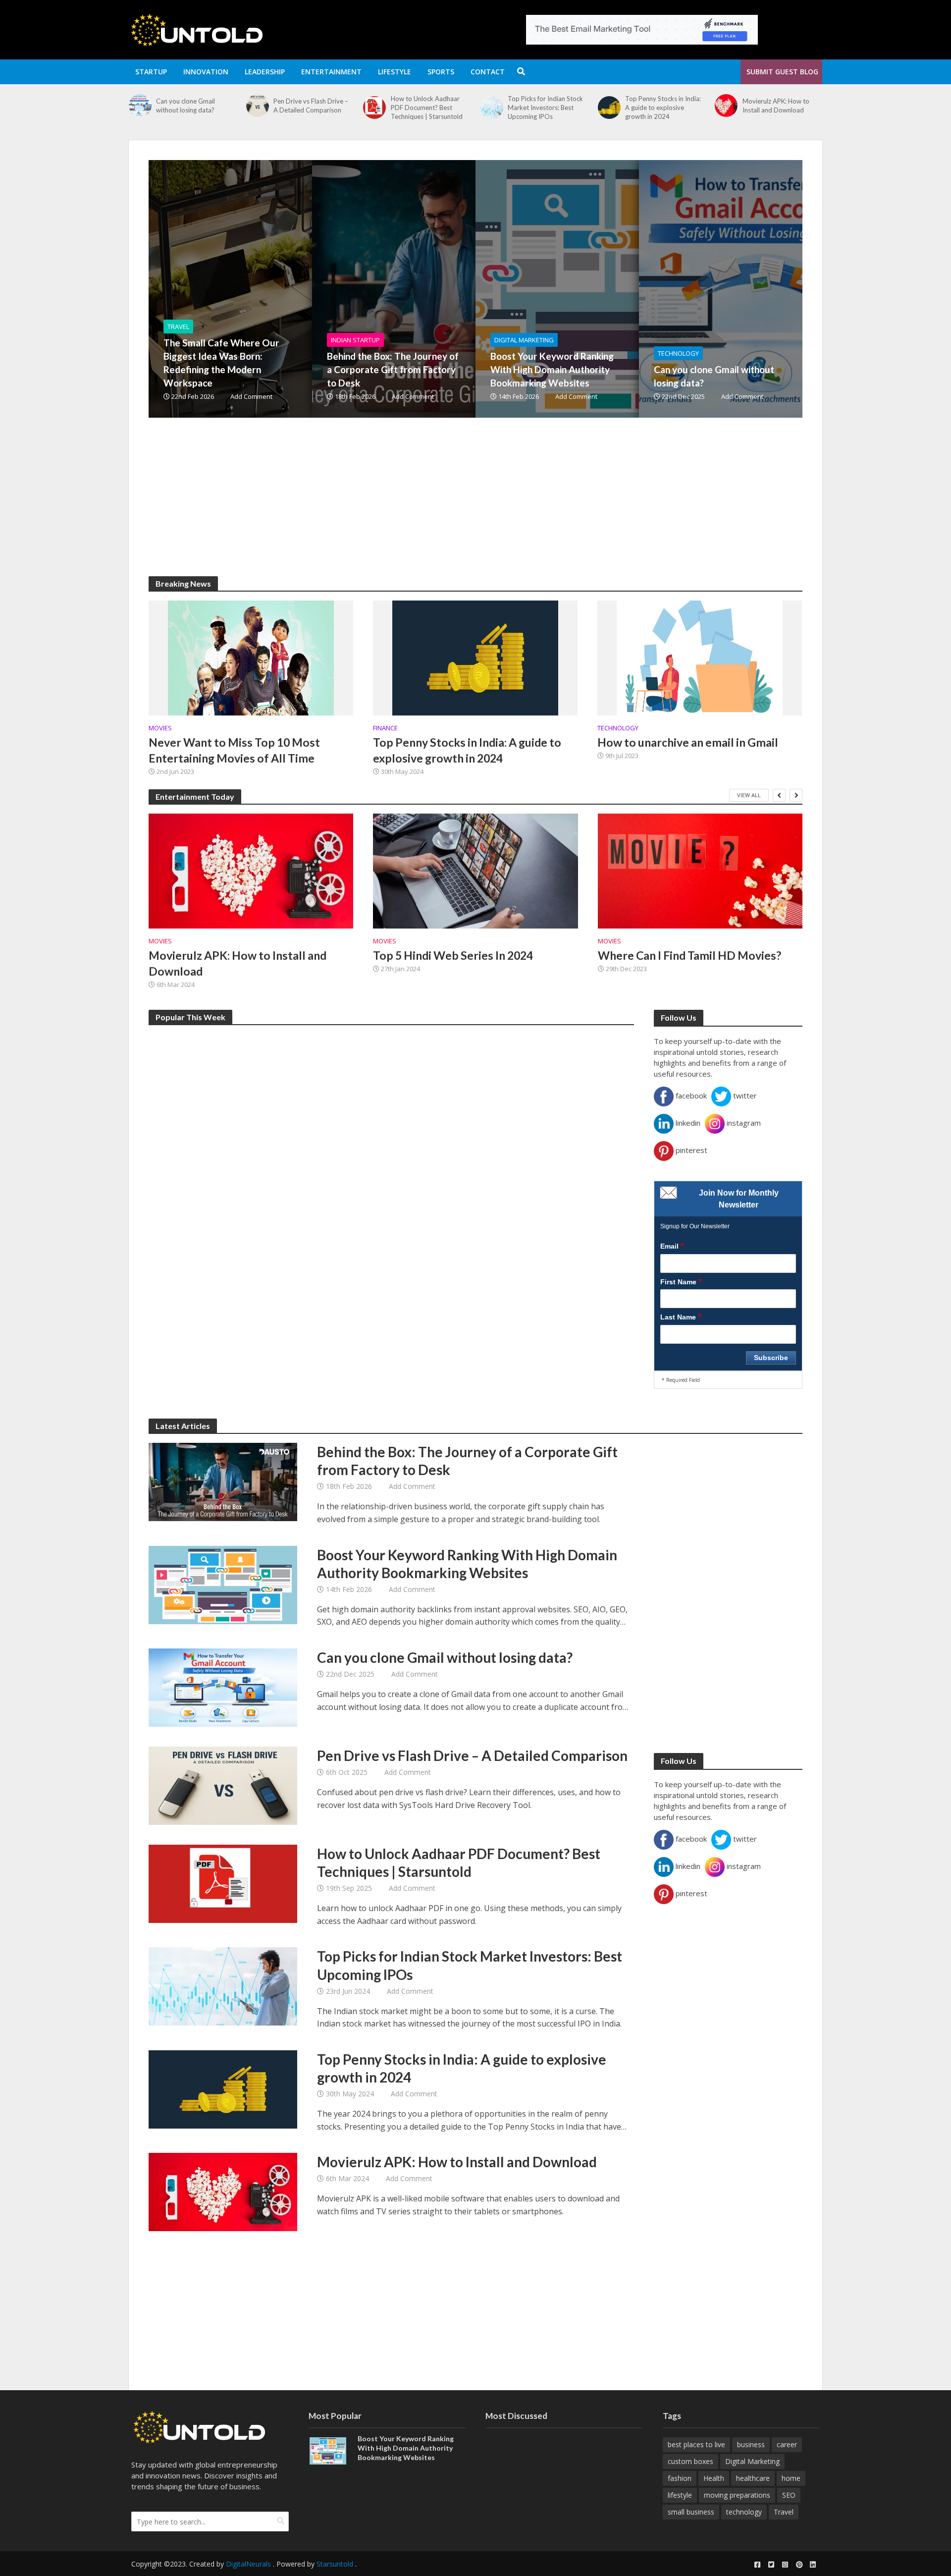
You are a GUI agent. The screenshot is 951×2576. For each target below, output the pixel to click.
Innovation (206, 72)
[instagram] (785, 2565)
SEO (789, 2495)
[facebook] (757, 2565)
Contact (488, 72)
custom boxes (690, 2461)
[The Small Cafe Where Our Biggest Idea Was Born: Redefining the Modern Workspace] (285, 289)
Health (714, 2478)
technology (744, 2512)
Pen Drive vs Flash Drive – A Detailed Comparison (193, 106)
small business (691, 2512)
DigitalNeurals (248, 2564)
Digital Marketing (524, 340)
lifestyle (680, 2495)
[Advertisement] (446, 507)
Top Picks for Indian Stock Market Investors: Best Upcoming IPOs (428, 108)
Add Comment (251, 396)
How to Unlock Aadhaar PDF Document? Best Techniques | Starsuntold (309, 108)
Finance (385, 728)
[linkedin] (813, 2565)
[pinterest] (799, 2565)
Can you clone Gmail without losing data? (714, 376)
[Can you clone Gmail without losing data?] (775, 289)
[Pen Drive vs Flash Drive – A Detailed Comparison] (140, 106)
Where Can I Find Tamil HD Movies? (689, 955)
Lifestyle (395, 72)
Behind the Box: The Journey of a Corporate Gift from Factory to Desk (393, 369)
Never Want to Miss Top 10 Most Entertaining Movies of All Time (234, 750)
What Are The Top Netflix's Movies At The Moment (782, 106)
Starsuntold (335, 2564)
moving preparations (737, 2495)
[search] (281, 2521)
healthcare (753, 2478)
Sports (441, 72)
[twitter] (771, 2565)
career (787, 2444)
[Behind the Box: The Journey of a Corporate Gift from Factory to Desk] (448, 289)
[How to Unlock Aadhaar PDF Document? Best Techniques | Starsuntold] (257, 108)
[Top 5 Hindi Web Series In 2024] (475, 871)
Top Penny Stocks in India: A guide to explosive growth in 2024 (546, 108)
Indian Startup (355, 340)
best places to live (696, 2444)
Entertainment (331, 72)
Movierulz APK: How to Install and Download (659, 106)
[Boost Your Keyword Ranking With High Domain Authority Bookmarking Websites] (612, 289)
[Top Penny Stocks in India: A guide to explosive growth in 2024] (492, 108)
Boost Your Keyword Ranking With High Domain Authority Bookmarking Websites (552, 369)
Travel (178, 327)
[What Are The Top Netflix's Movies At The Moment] (726, 106)
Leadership (265, 72)
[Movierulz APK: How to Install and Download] (609, 106)
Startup (151, 72)
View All (749, 795)
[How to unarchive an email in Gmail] (700, 657)
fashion (680, 2478)
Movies (160, 728)
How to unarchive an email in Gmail (688, 742)
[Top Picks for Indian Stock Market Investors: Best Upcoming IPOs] (374, 108)
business (751, 2444)
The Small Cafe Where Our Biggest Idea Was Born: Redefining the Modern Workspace (221, 363)
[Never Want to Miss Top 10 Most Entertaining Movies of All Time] (251, 657)
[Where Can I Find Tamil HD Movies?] (700, 871)
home (791, 2478)
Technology (678, 353)
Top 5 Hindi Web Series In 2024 (453, 955)
